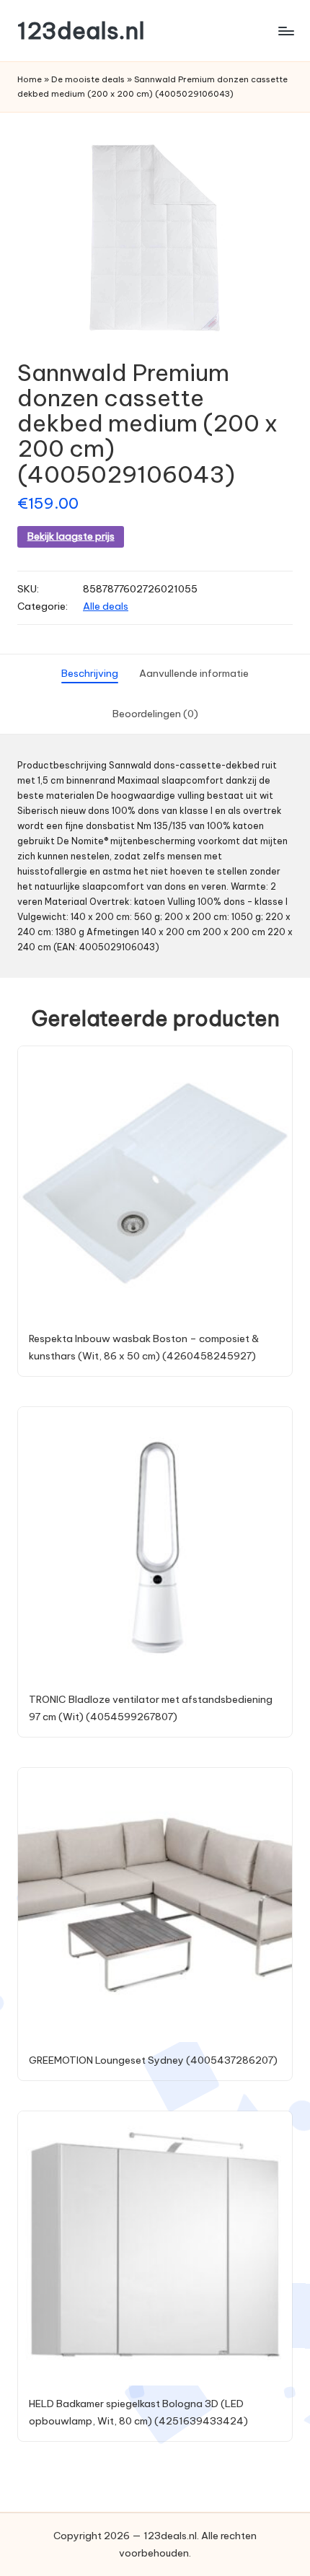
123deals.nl (81, 31)
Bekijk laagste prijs (71, 536)
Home (30, 79)
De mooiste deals (88, 79)
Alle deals (106, 606)
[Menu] (285, 31)
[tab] (90, 674)
